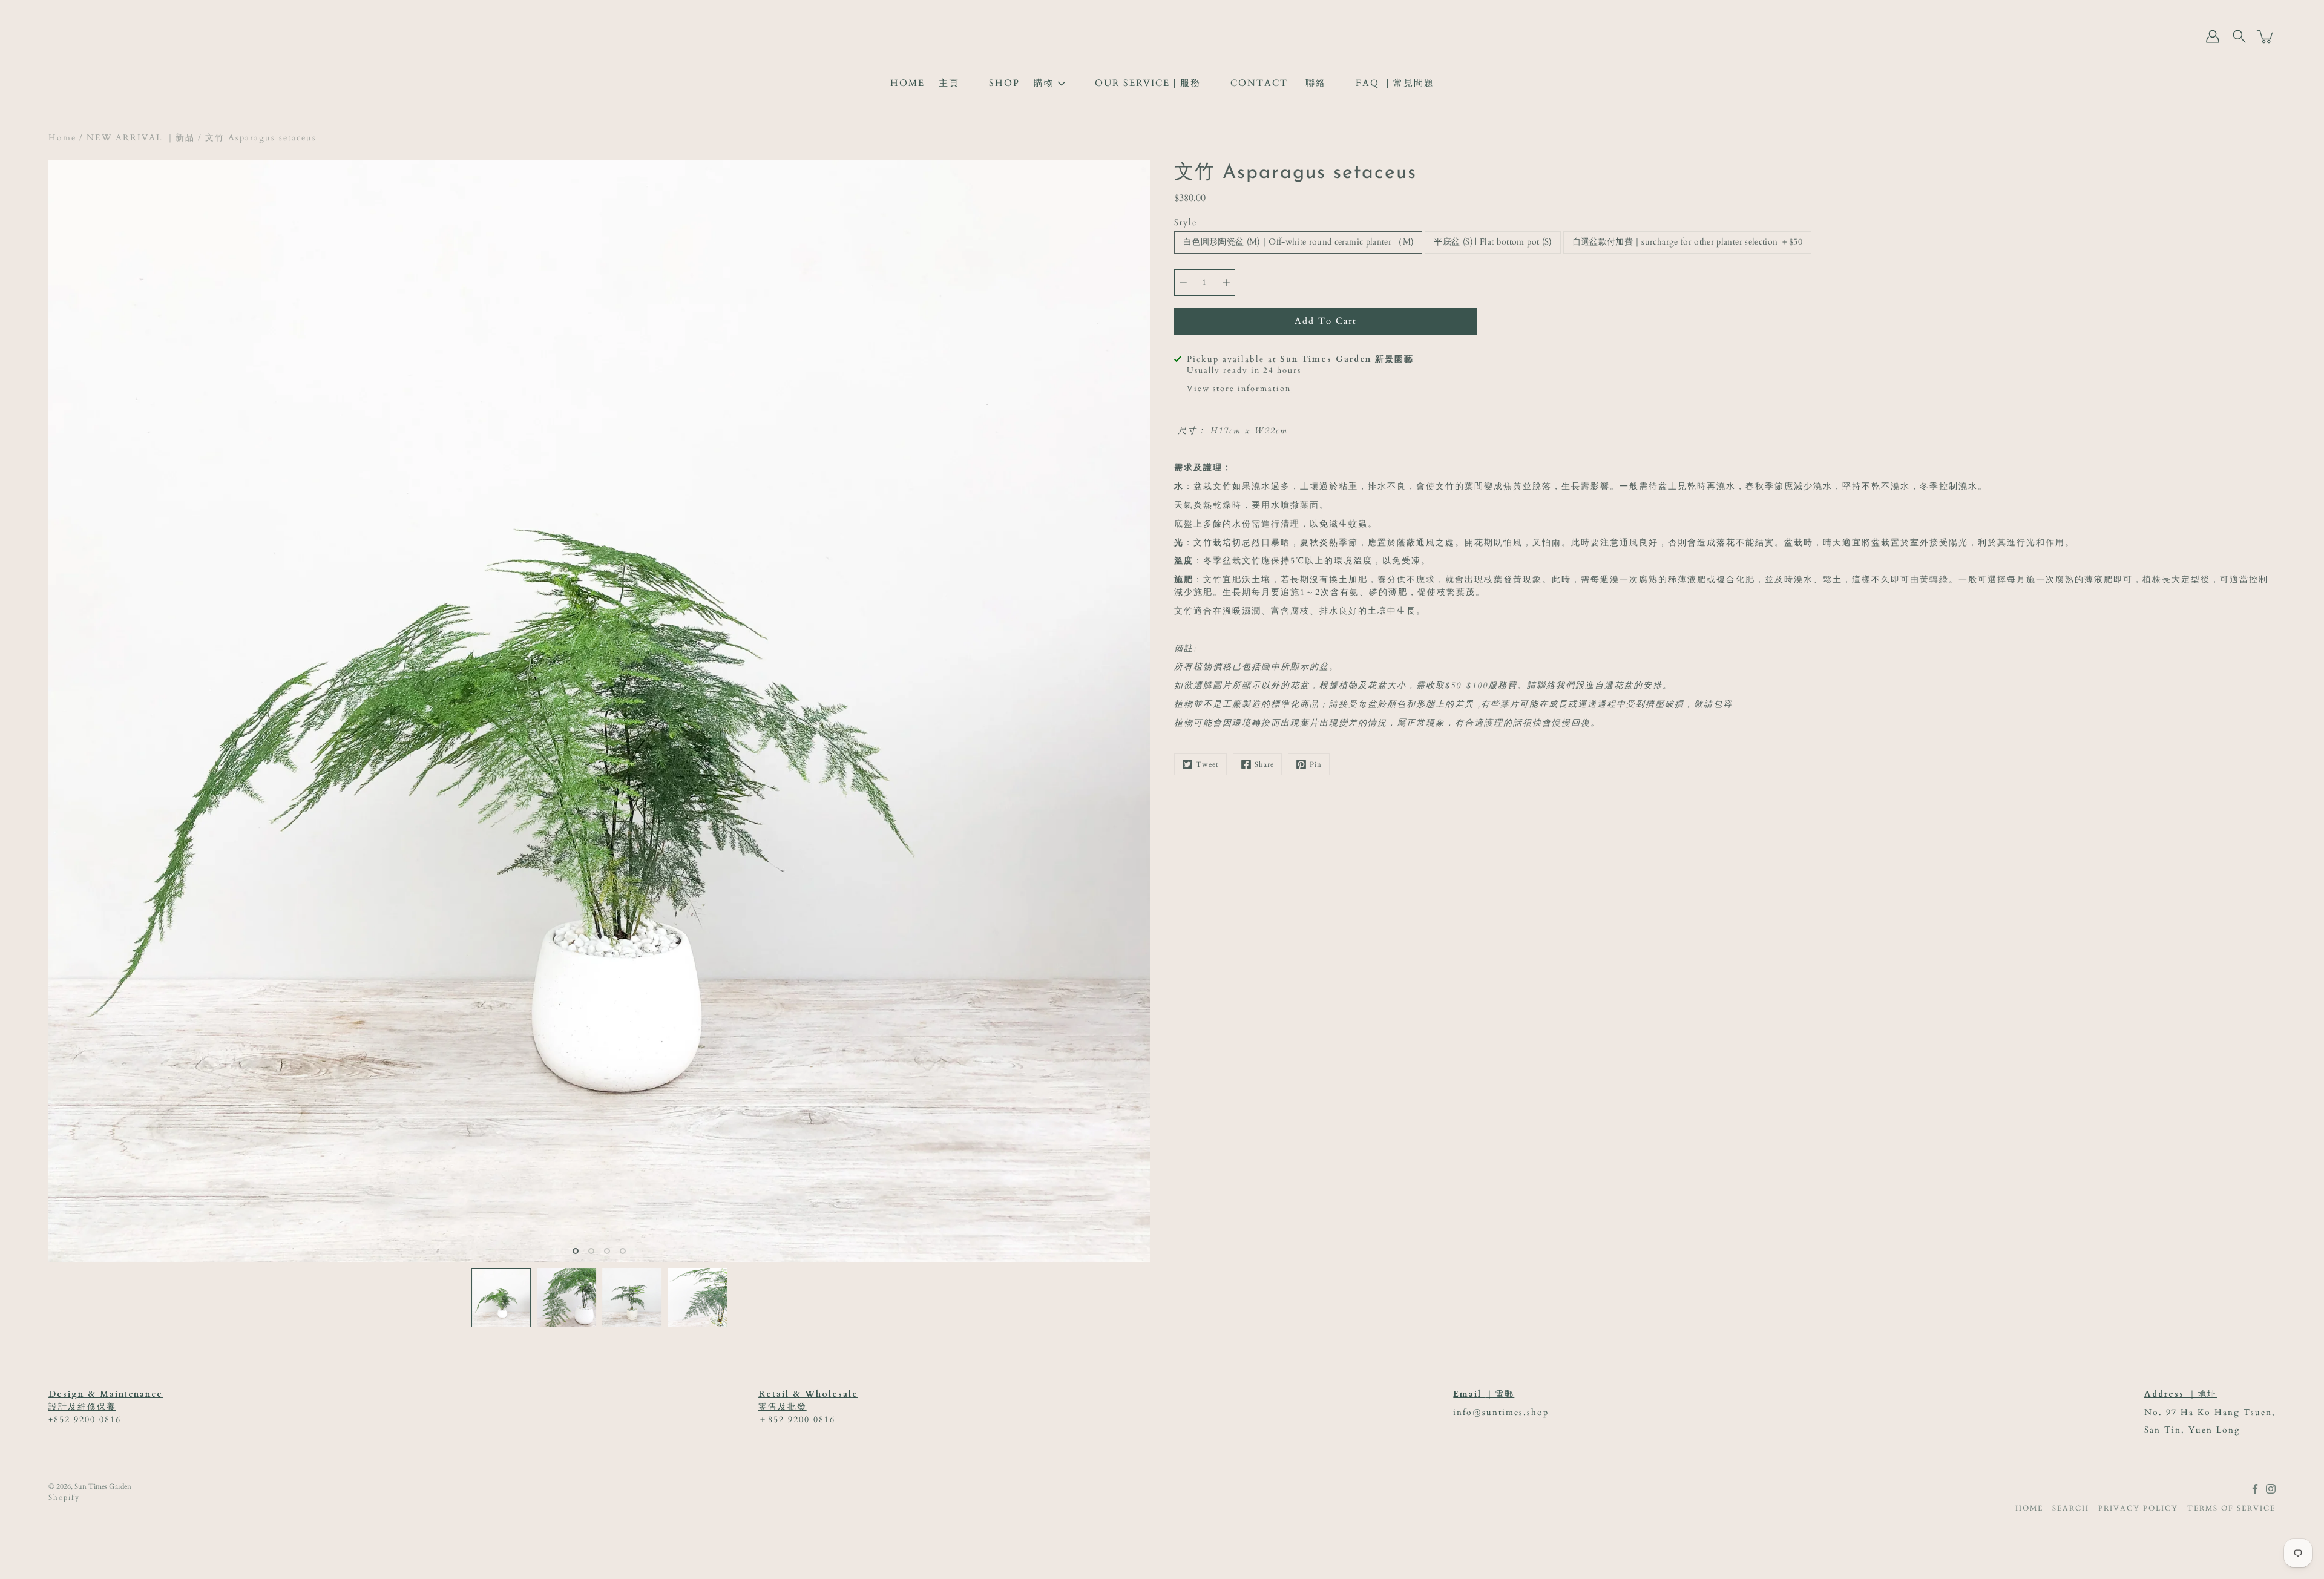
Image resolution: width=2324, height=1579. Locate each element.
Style (1186, 222)
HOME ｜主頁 (925, 83)
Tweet (1207, 764)
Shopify (64, 1497)
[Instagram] (2271, 1489)
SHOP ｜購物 (1022, 83)
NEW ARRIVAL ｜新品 (141, 138)
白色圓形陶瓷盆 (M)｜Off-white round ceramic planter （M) (1298, 242)
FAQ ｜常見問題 (1395, 83)
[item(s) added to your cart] (2266, 36)
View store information (1239, 389)
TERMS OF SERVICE (2231, 1508)
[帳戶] (2213, 36)
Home (62, 138)
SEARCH (2071, 1508)
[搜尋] (2239, 36)
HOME (2029, 1508)
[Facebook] (2255, 1489)
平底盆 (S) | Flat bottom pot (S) (1492, 242)
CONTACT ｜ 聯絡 (1278, 83)
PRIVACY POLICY (2138, 1508)
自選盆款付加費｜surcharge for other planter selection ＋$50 (1688, 242)
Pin (1316, 764)
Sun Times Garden (103, 1486)
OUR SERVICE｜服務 (1148, 83)
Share (1264, 764)
